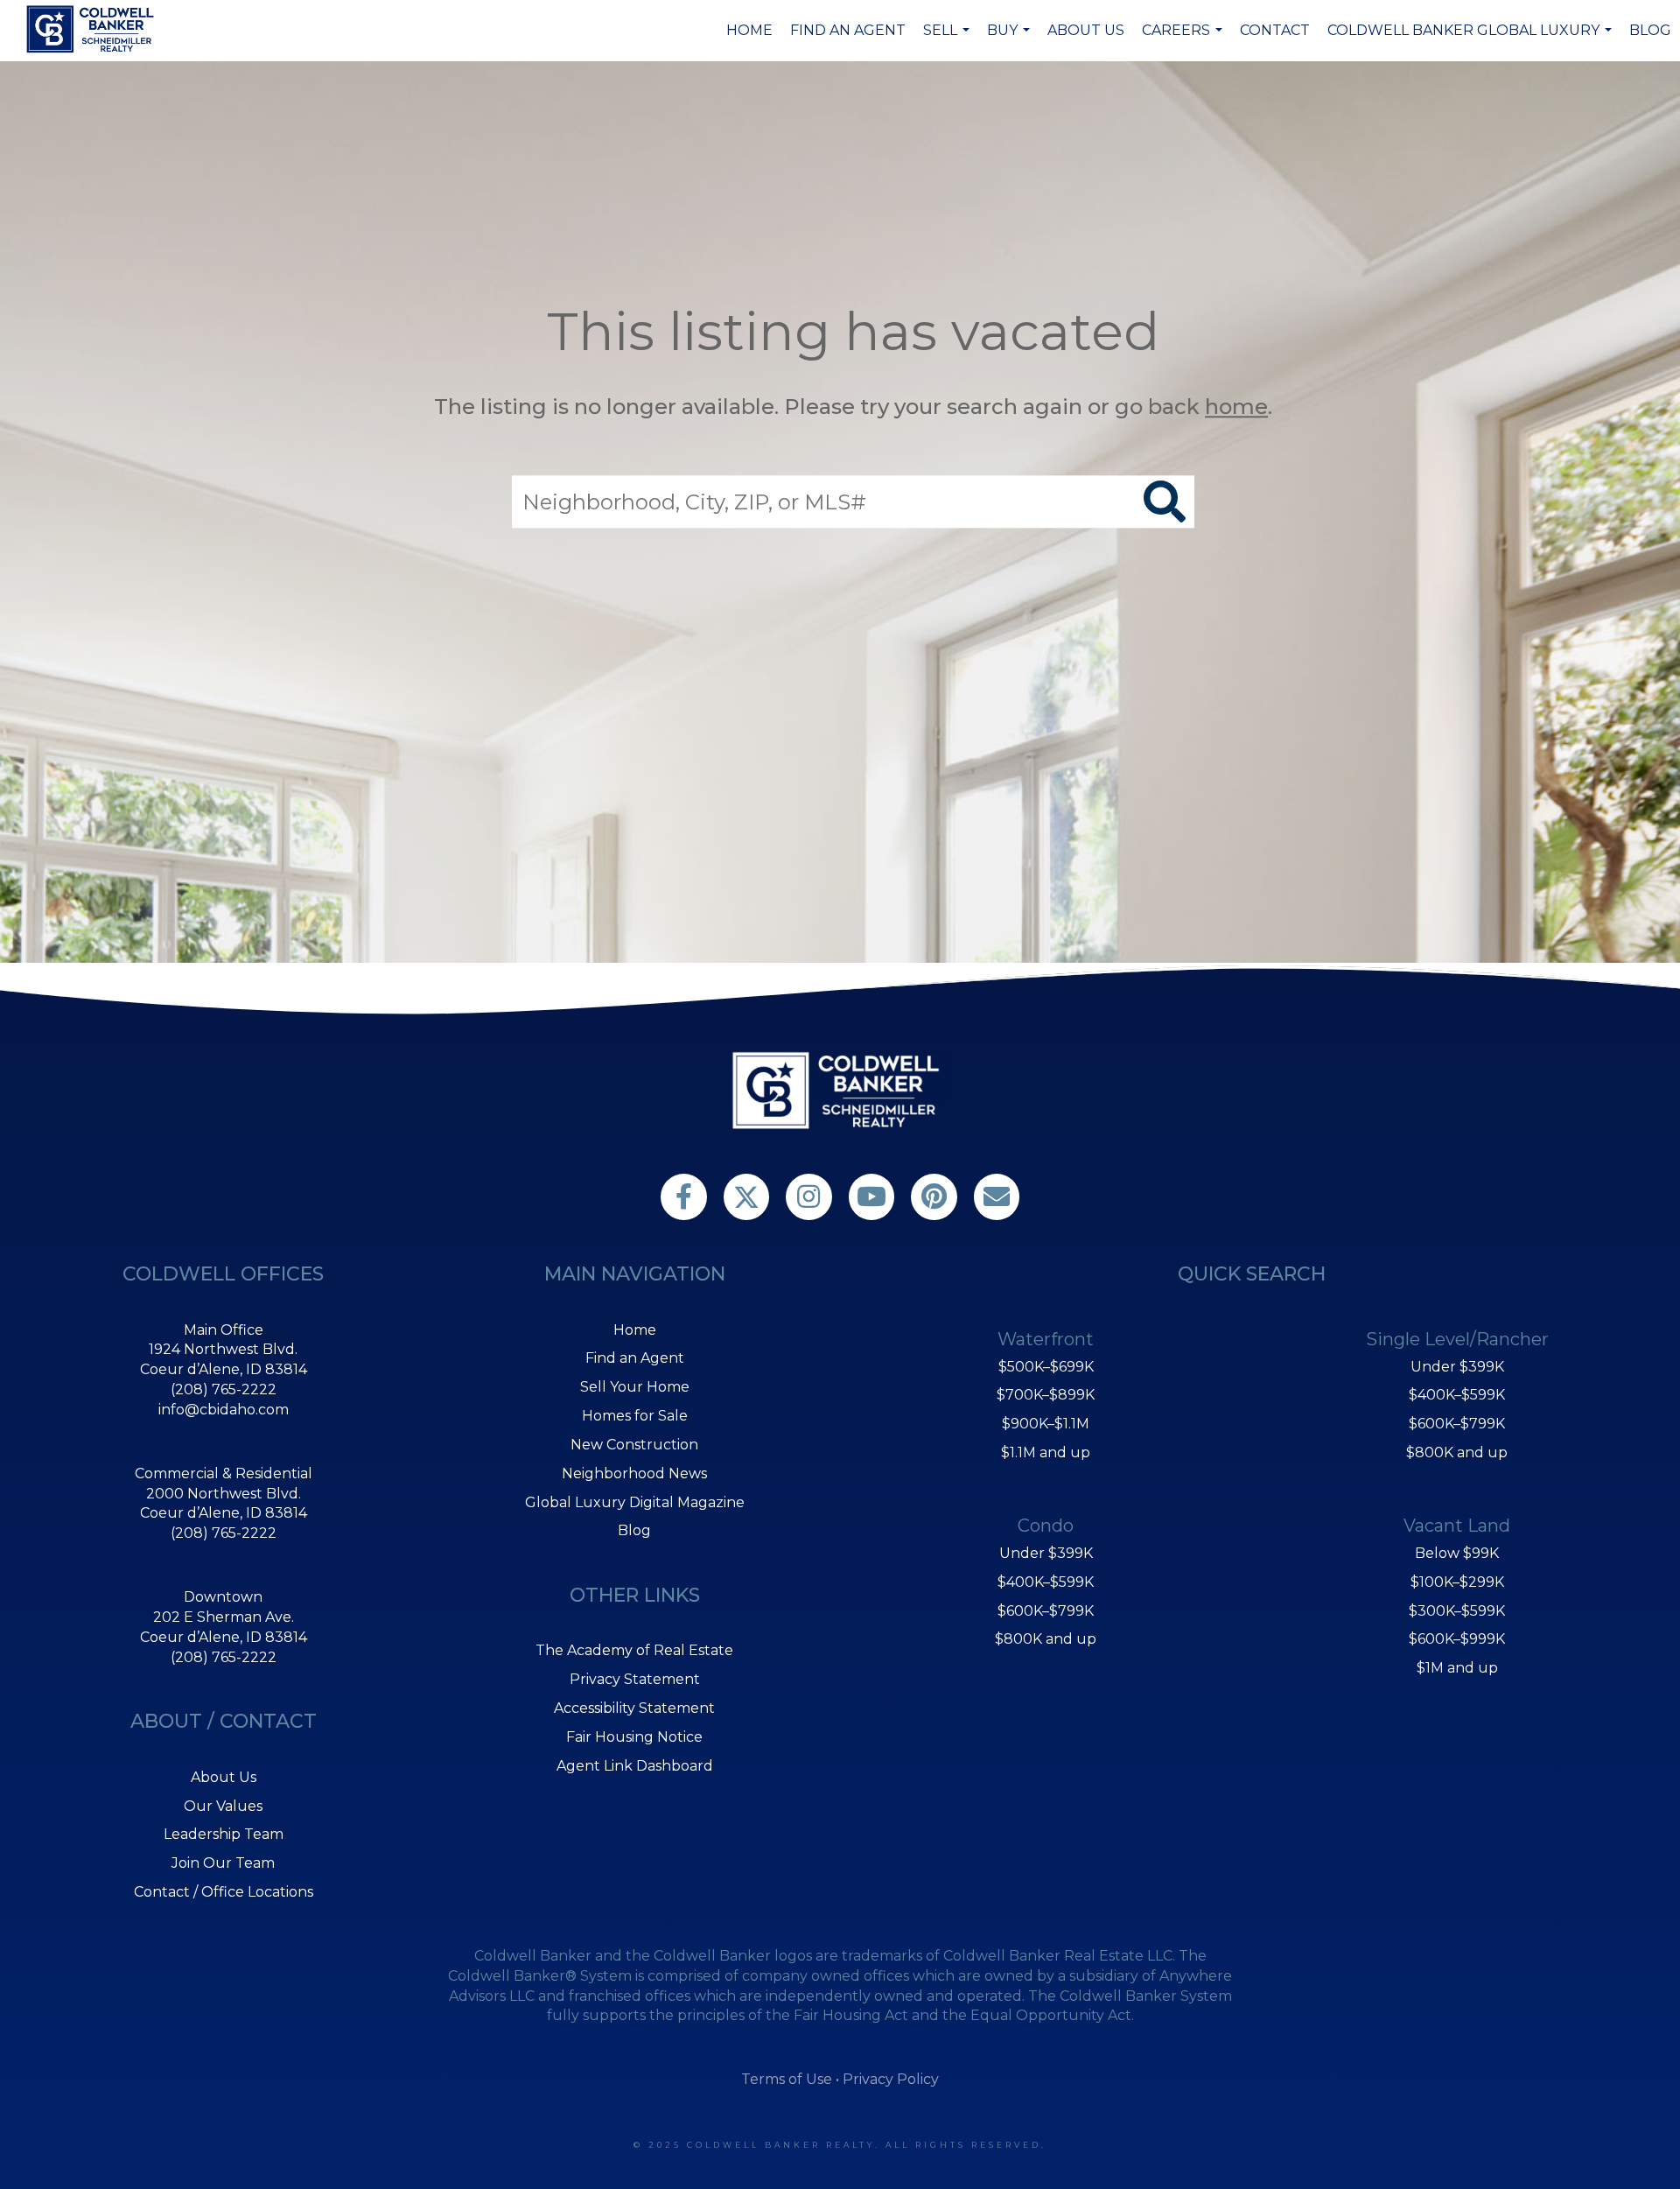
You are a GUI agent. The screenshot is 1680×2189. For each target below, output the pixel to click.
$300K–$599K (1457, 1611)
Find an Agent (848, 30)
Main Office (224, 1330)
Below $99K (1457, 1553)
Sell (948, 39)
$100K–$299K (1457, 1582)
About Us (1086, 30)
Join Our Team (223, 1863)
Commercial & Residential (224, 1473)
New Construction (634, 1445)
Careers (1184, 39)
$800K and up (1046, 1639)
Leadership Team (224, 1834)
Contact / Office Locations (224, 1892)
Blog (1650, 30)
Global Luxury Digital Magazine (635, 1502)
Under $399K (1046, 1553)
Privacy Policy (891, 2079)
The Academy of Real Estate (634, 1650)
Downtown (223, 1597)
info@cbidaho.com (224, 1410)
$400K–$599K (1046, 1582)
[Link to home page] (93, 29)
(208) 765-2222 (224, 1389)
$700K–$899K (1046, 1395)
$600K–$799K (1046, 1611)
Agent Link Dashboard (635, 1766)
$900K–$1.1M (1046, 1424)
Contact (1275, 30)
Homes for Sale (635, 1416)
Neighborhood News (634, 1473)
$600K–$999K (1457, 1639)
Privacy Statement (635, 1679)
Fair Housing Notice (634, 1737)
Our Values (223, 1806)
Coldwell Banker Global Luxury (1472, 39)
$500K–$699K (1046, 1367)
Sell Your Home (635, 1387)
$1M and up (1457, 1668)
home (1236, 407)
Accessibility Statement (634, 1708)
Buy (1011, 39)
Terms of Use (787, 2079)
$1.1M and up (1046, 1452)
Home (749, 30)
